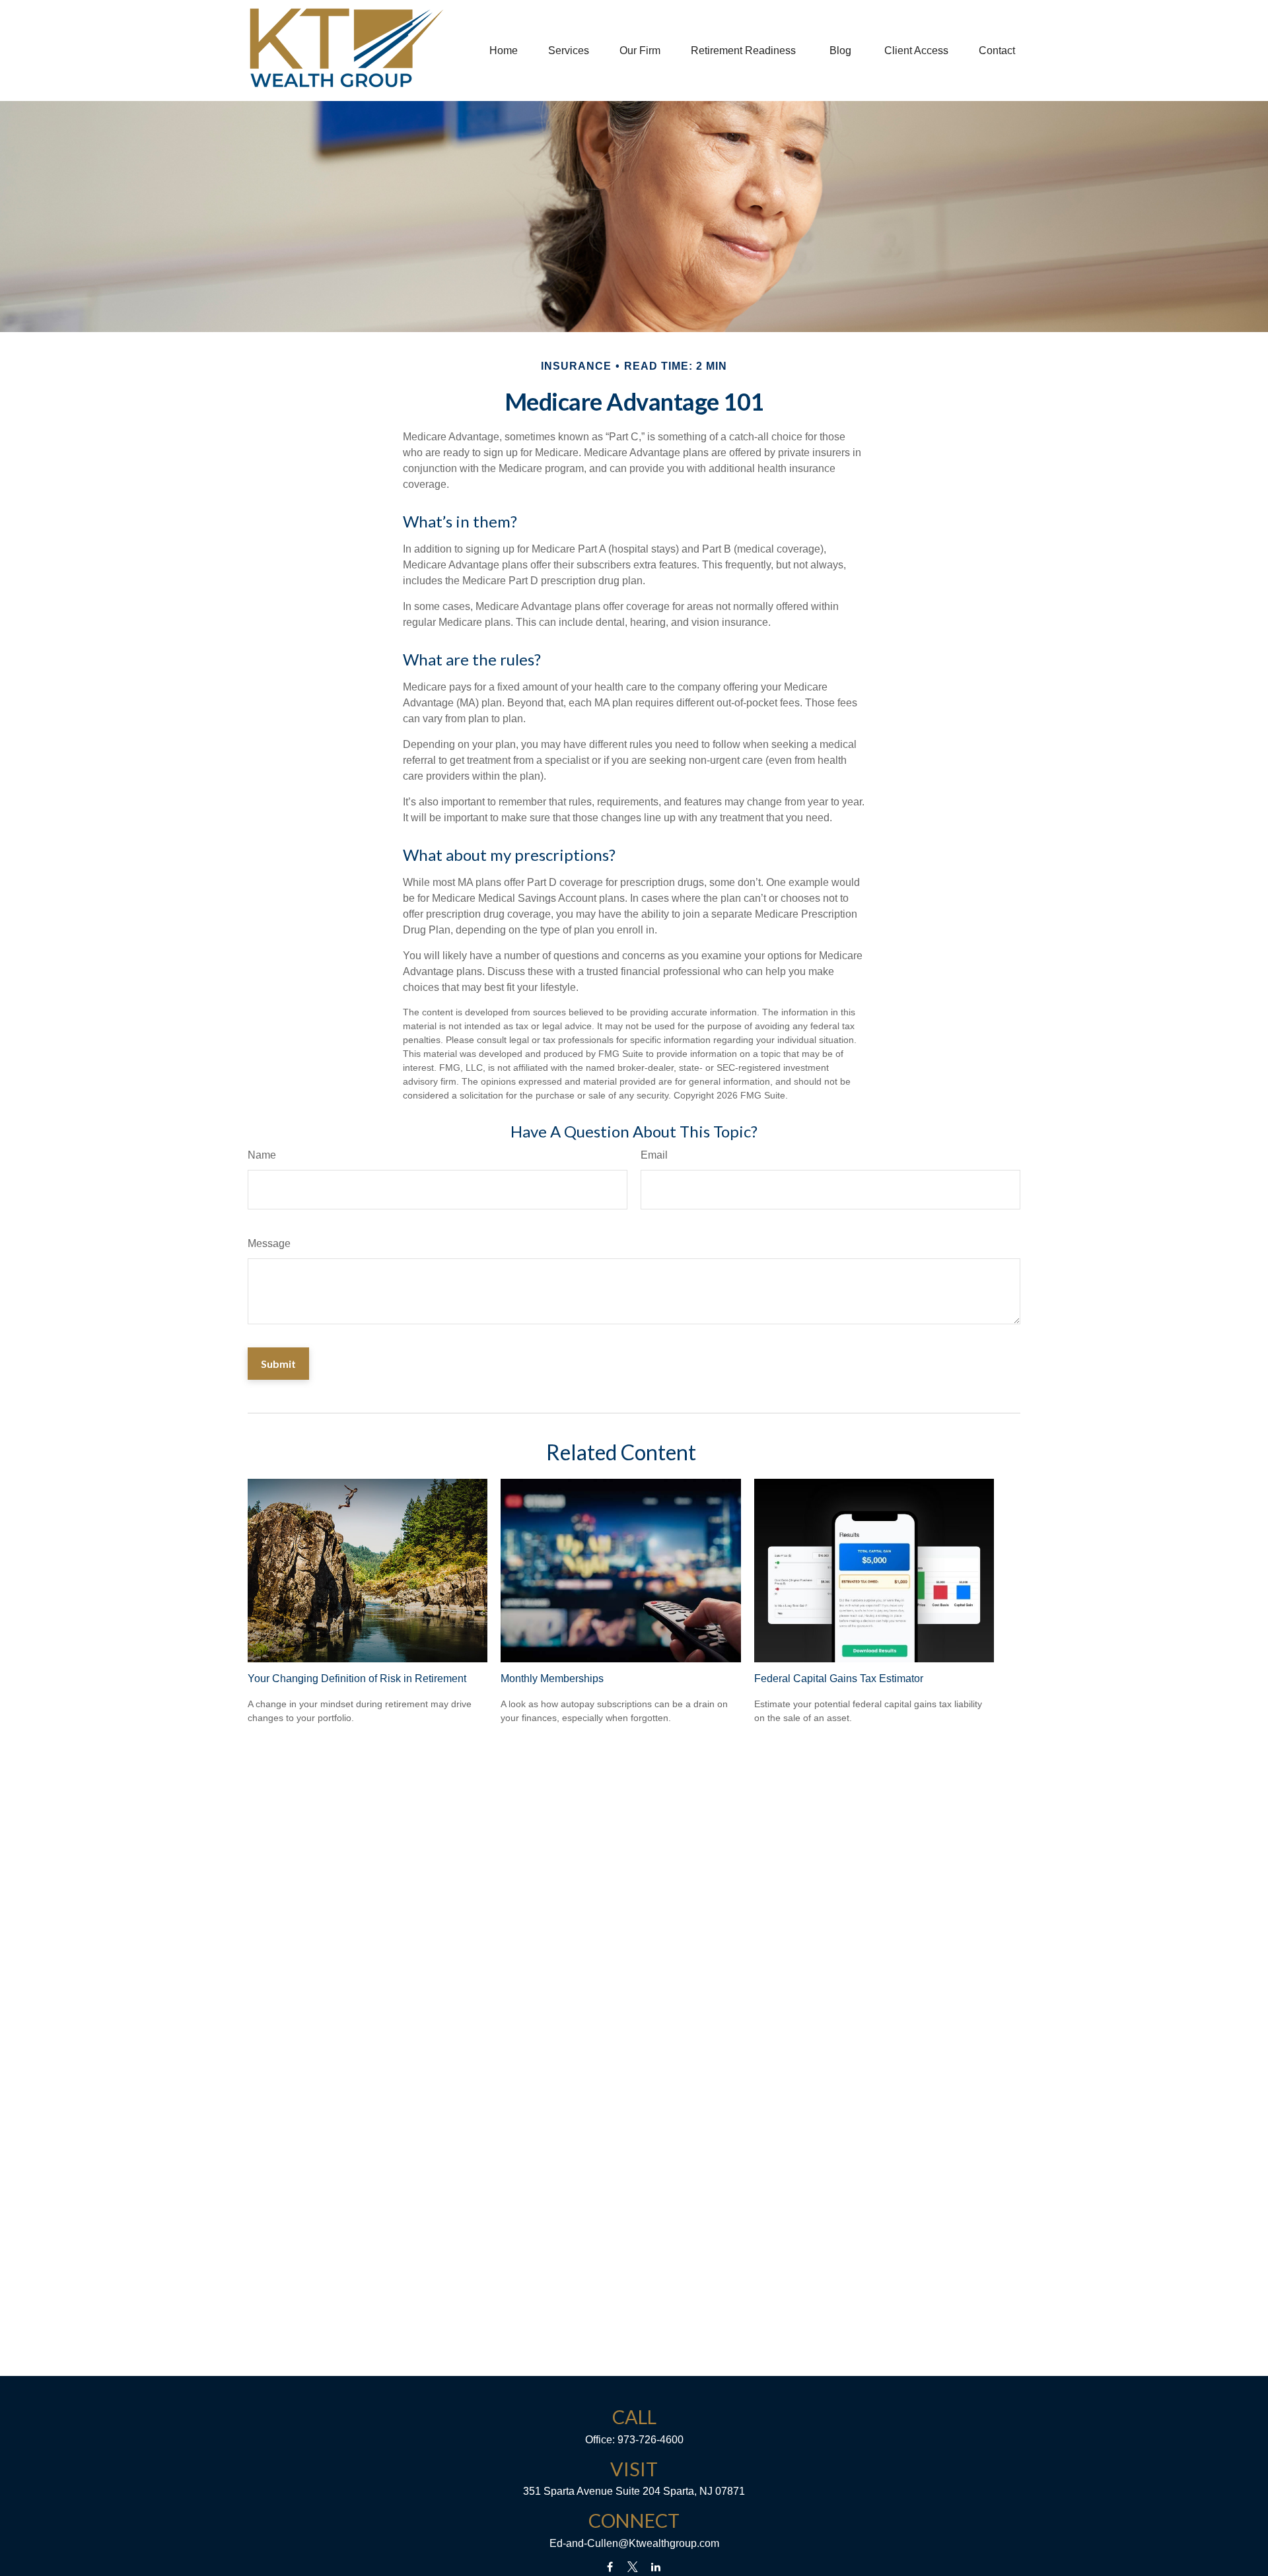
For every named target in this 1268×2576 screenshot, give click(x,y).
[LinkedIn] (656, 2567)
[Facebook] (610, 2567)
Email (654, 1155)
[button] (504, 51)
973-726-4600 (651, 2440)
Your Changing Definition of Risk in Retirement (357, 1678)
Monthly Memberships (552, 1678)
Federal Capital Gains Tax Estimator (839, 1678)
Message (269, 1243)
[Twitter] (633, 2567)
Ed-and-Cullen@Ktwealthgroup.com (634, 2543)
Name (262, 1155)
